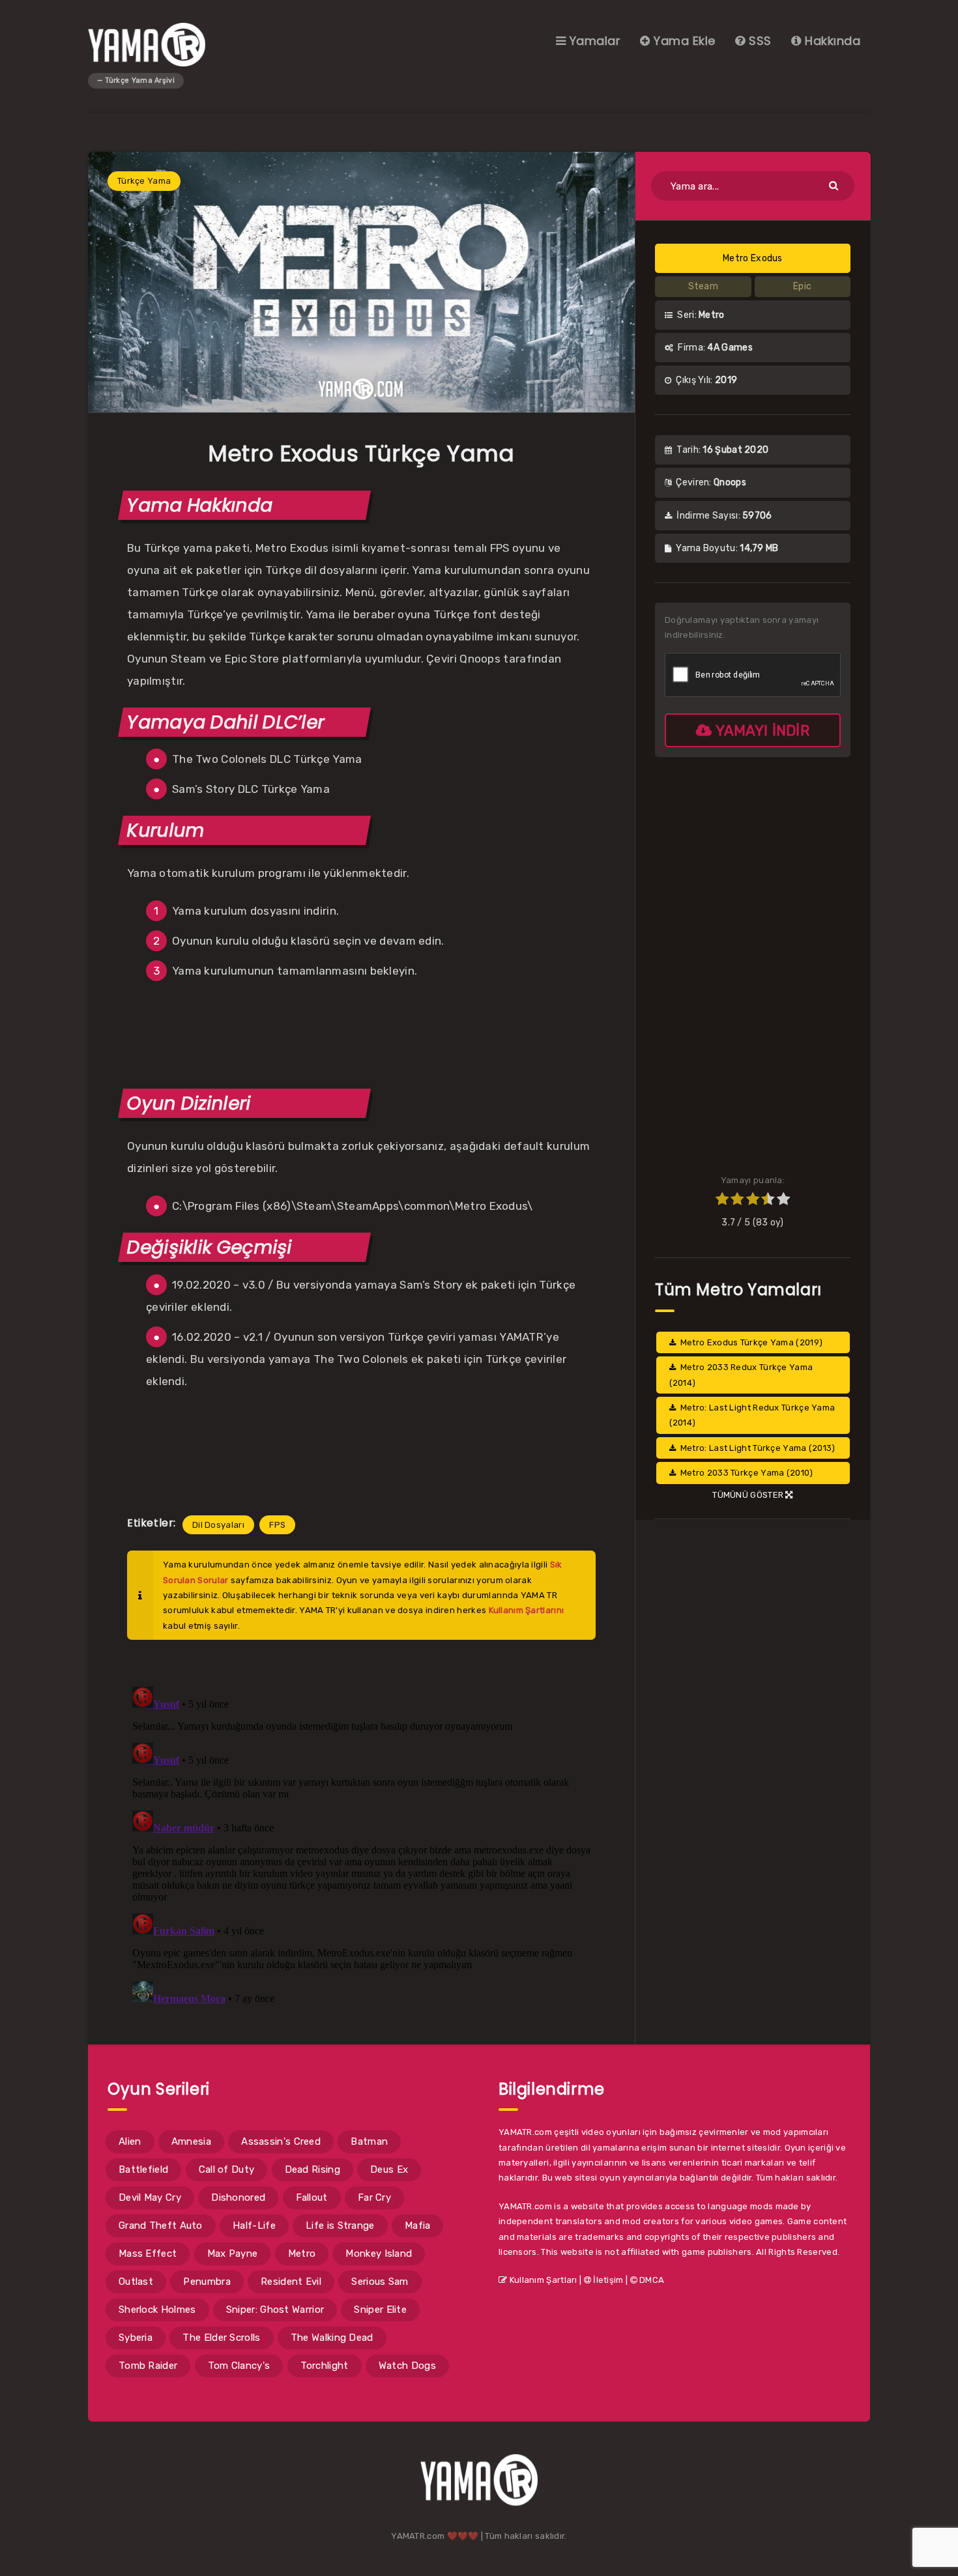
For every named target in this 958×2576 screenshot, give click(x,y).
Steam (704, 286)
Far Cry (374, 2197)
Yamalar (593, 41)
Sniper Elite (380, 2310)
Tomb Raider (148, 2366)
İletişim (607, 2280)
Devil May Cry (150, 2197)
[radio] (722, 1201)
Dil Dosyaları (218, 1525)
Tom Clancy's (239, 2366)
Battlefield (143, 2169)
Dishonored (238, 2197)
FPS (277, 1525)
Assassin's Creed (281, 2141)
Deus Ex (389, 2169)
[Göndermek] (835, 185)
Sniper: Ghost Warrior (275, 2310)
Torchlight (325, 2366)
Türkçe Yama (144, 181)
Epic (802, 286)
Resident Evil (291, 2282)
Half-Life (254, 2225)
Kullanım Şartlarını (527, 1610)
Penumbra (207, 2282)
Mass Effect (148, 2254)
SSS (759, 41)
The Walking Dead (332, 2338)
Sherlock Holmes (157, 2310)
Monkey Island (379, 2254)
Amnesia (191, 2141)
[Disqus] (361, 1844)
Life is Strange (340, 2225)
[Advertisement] (361, 1033)
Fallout (312, 2197)
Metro (302, 2254)
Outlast (136, 2282)
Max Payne (233, 2254)
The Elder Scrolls (221, 2338)
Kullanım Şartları (542, 2280)
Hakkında (831, 41)
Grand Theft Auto (161, 2225)
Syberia (136, 2338)
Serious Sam (380, 2282)
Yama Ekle (683, 41)
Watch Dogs (407, 2366)
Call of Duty (227, 2169)
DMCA (651, 2280)
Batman (369, 2141)
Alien (130, 2141)
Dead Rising (312, 2169)
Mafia (418, 2225)
